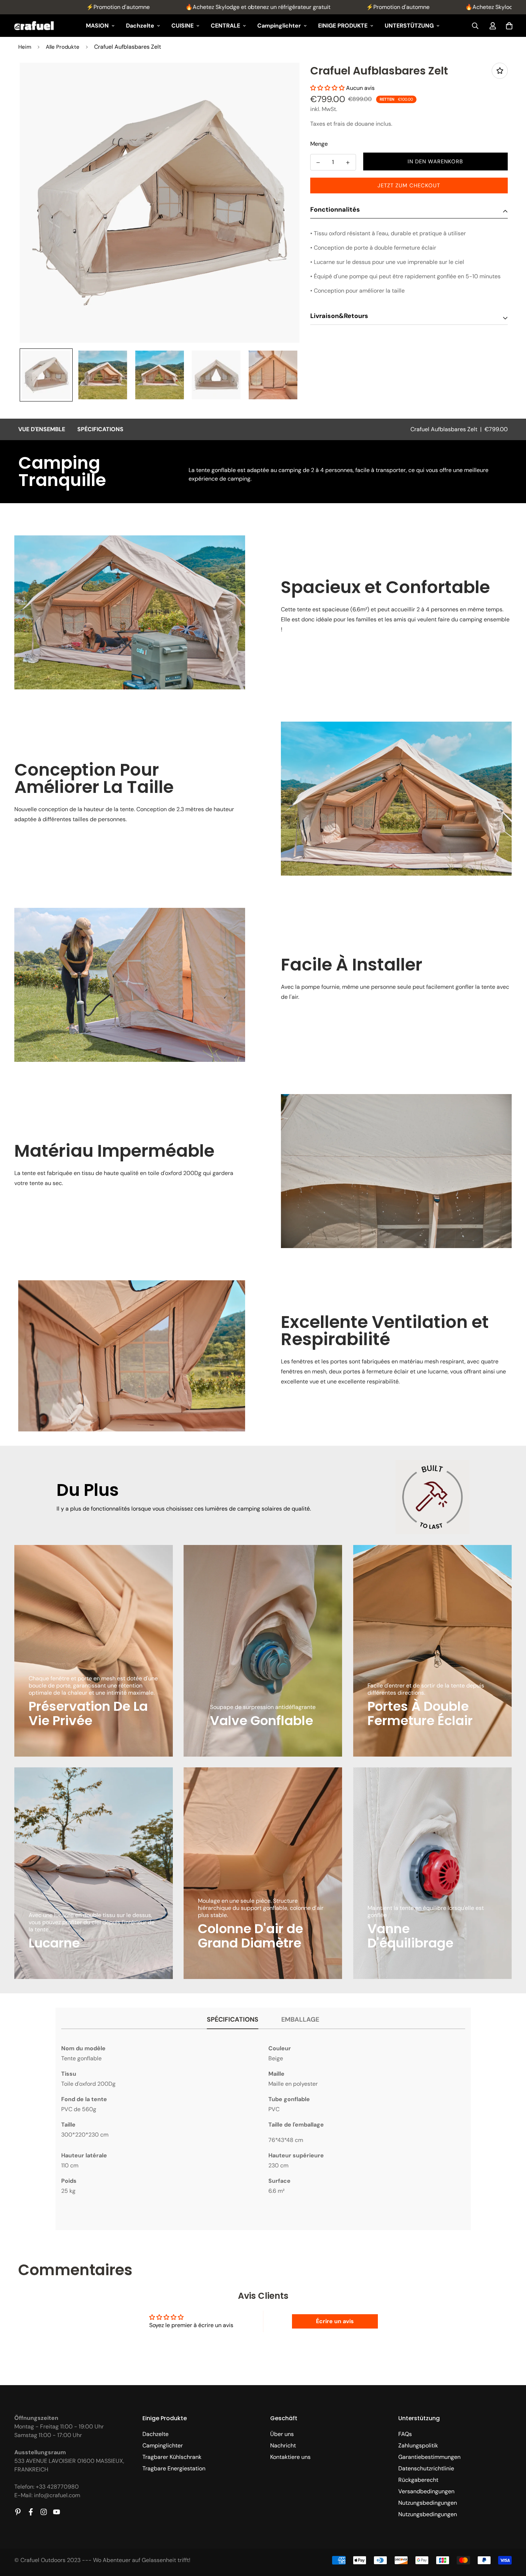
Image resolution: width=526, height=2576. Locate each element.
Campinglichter (279, 26)
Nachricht (283, 2445)
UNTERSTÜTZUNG (409, 26)
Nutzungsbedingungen (428, 2503)
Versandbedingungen (426, 2491)
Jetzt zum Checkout (409, 186)
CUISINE (182, 26)
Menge (319, 144)
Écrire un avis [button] (335, 2321)
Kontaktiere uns (290, 2457)
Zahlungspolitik (418, 2445)
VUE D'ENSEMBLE (42, 429)
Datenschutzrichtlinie (426, 2468)
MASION (97, 26)
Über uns (282, 2434)
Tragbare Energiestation (174, 2468)
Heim (25, 47)
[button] (328, 88)
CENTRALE (225, 26)
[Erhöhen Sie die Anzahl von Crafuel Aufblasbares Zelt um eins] (348, 163)
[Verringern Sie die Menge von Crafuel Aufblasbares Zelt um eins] (318, 163)
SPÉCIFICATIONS (100, 429)
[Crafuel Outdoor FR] (34, 26)
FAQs (405, 2434)
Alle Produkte (63, 47)
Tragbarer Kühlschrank (172, 2457)
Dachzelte (140, 26)
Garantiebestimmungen (429, 2457)
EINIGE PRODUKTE (343, 26)
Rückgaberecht (418, 2480)
